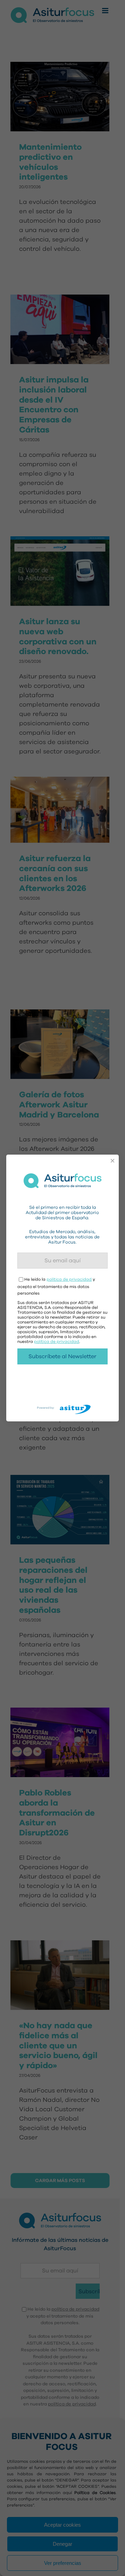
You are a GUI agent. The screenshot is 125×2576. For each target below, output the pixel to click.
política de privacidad (69, 1279)
